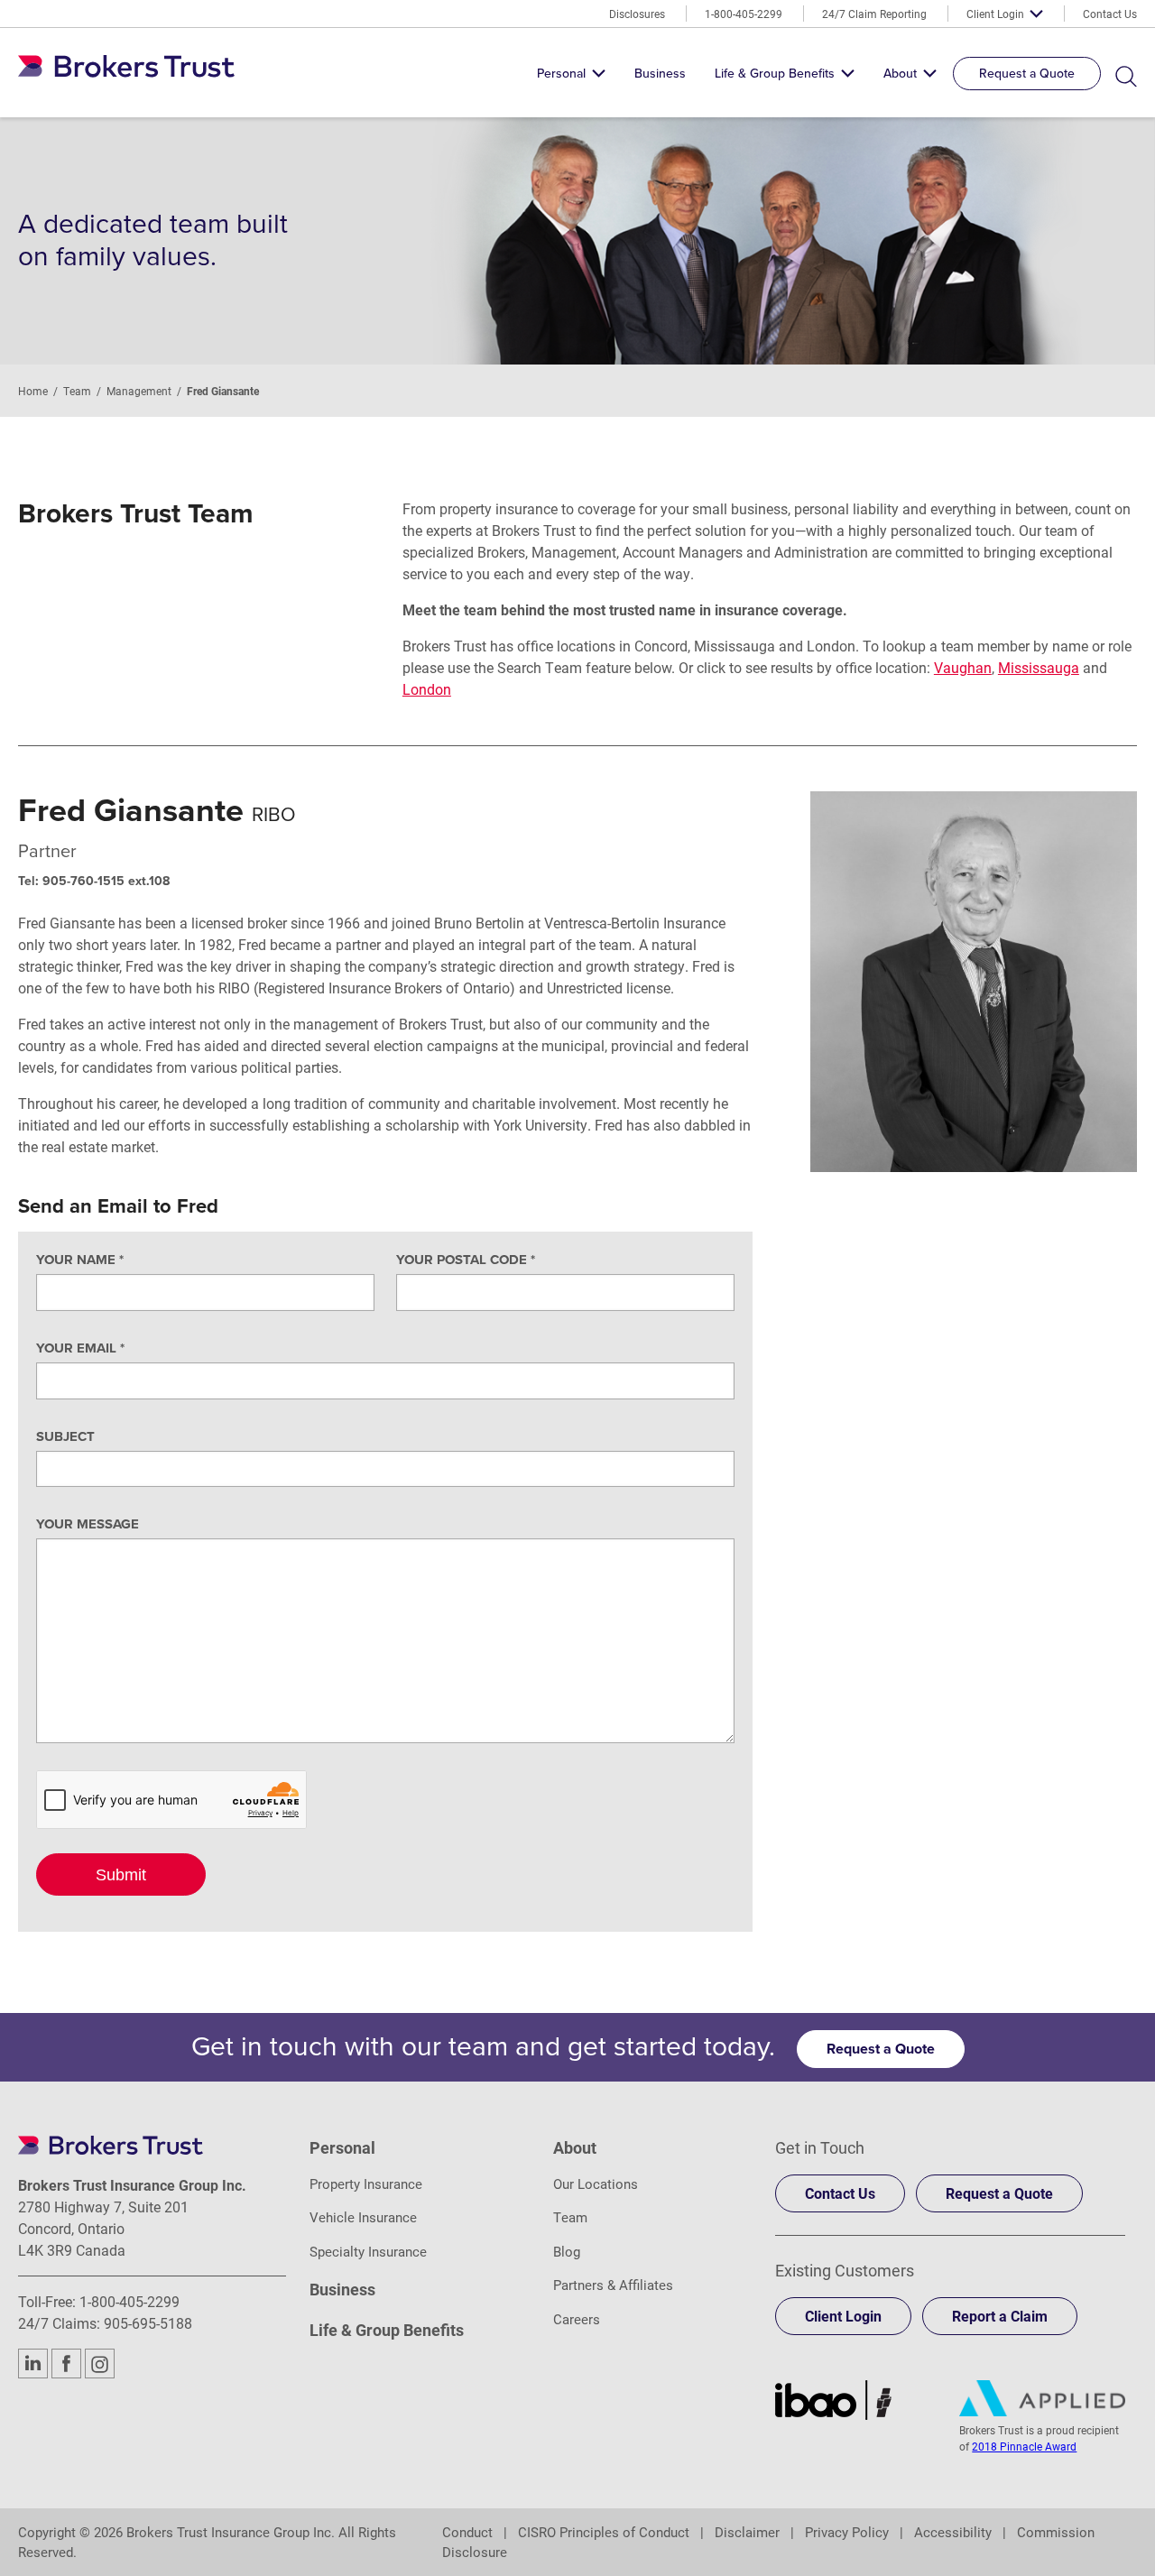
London (427, 689)
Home (33, 391)
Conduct (467, 2532)
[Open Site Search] (1126, 77)
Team (77, 391)
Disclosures (637, 14)
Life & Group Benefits (775, 74)
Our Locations (596, 2184)
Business (660, 74)
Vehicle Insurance (363, 2217)
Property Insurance (366, 2184)
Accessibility (953, 2532)
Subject (65, 1436)
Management (139, 391)
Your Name (80, 1260)
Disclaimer (747, 2532)
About (900, 74)
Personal (561, 74)
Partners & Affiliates (613, 2285)
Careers (577, 2319)
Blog (567, 2251)
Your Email (80, 1348)
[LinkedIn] (33, 2364)
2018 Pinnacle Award (1024, 2446)
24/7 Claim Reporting (874, 14)
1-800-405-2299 (744, 14)
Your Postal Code (466, 1260)
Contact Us (1110, 14)
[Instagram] (100, 2364)
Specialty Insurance (368, 2251)
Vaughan (963, 667)
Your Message (88, 1524)
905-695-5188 (148, 2323)
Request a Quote (1027, 74)
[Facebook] (66, 2364)
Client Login (995, 14)
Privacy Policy (847, 2532)
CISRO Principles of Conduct (604, 2532)
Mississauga (1039, 667)
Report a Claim (1000, 2316)
